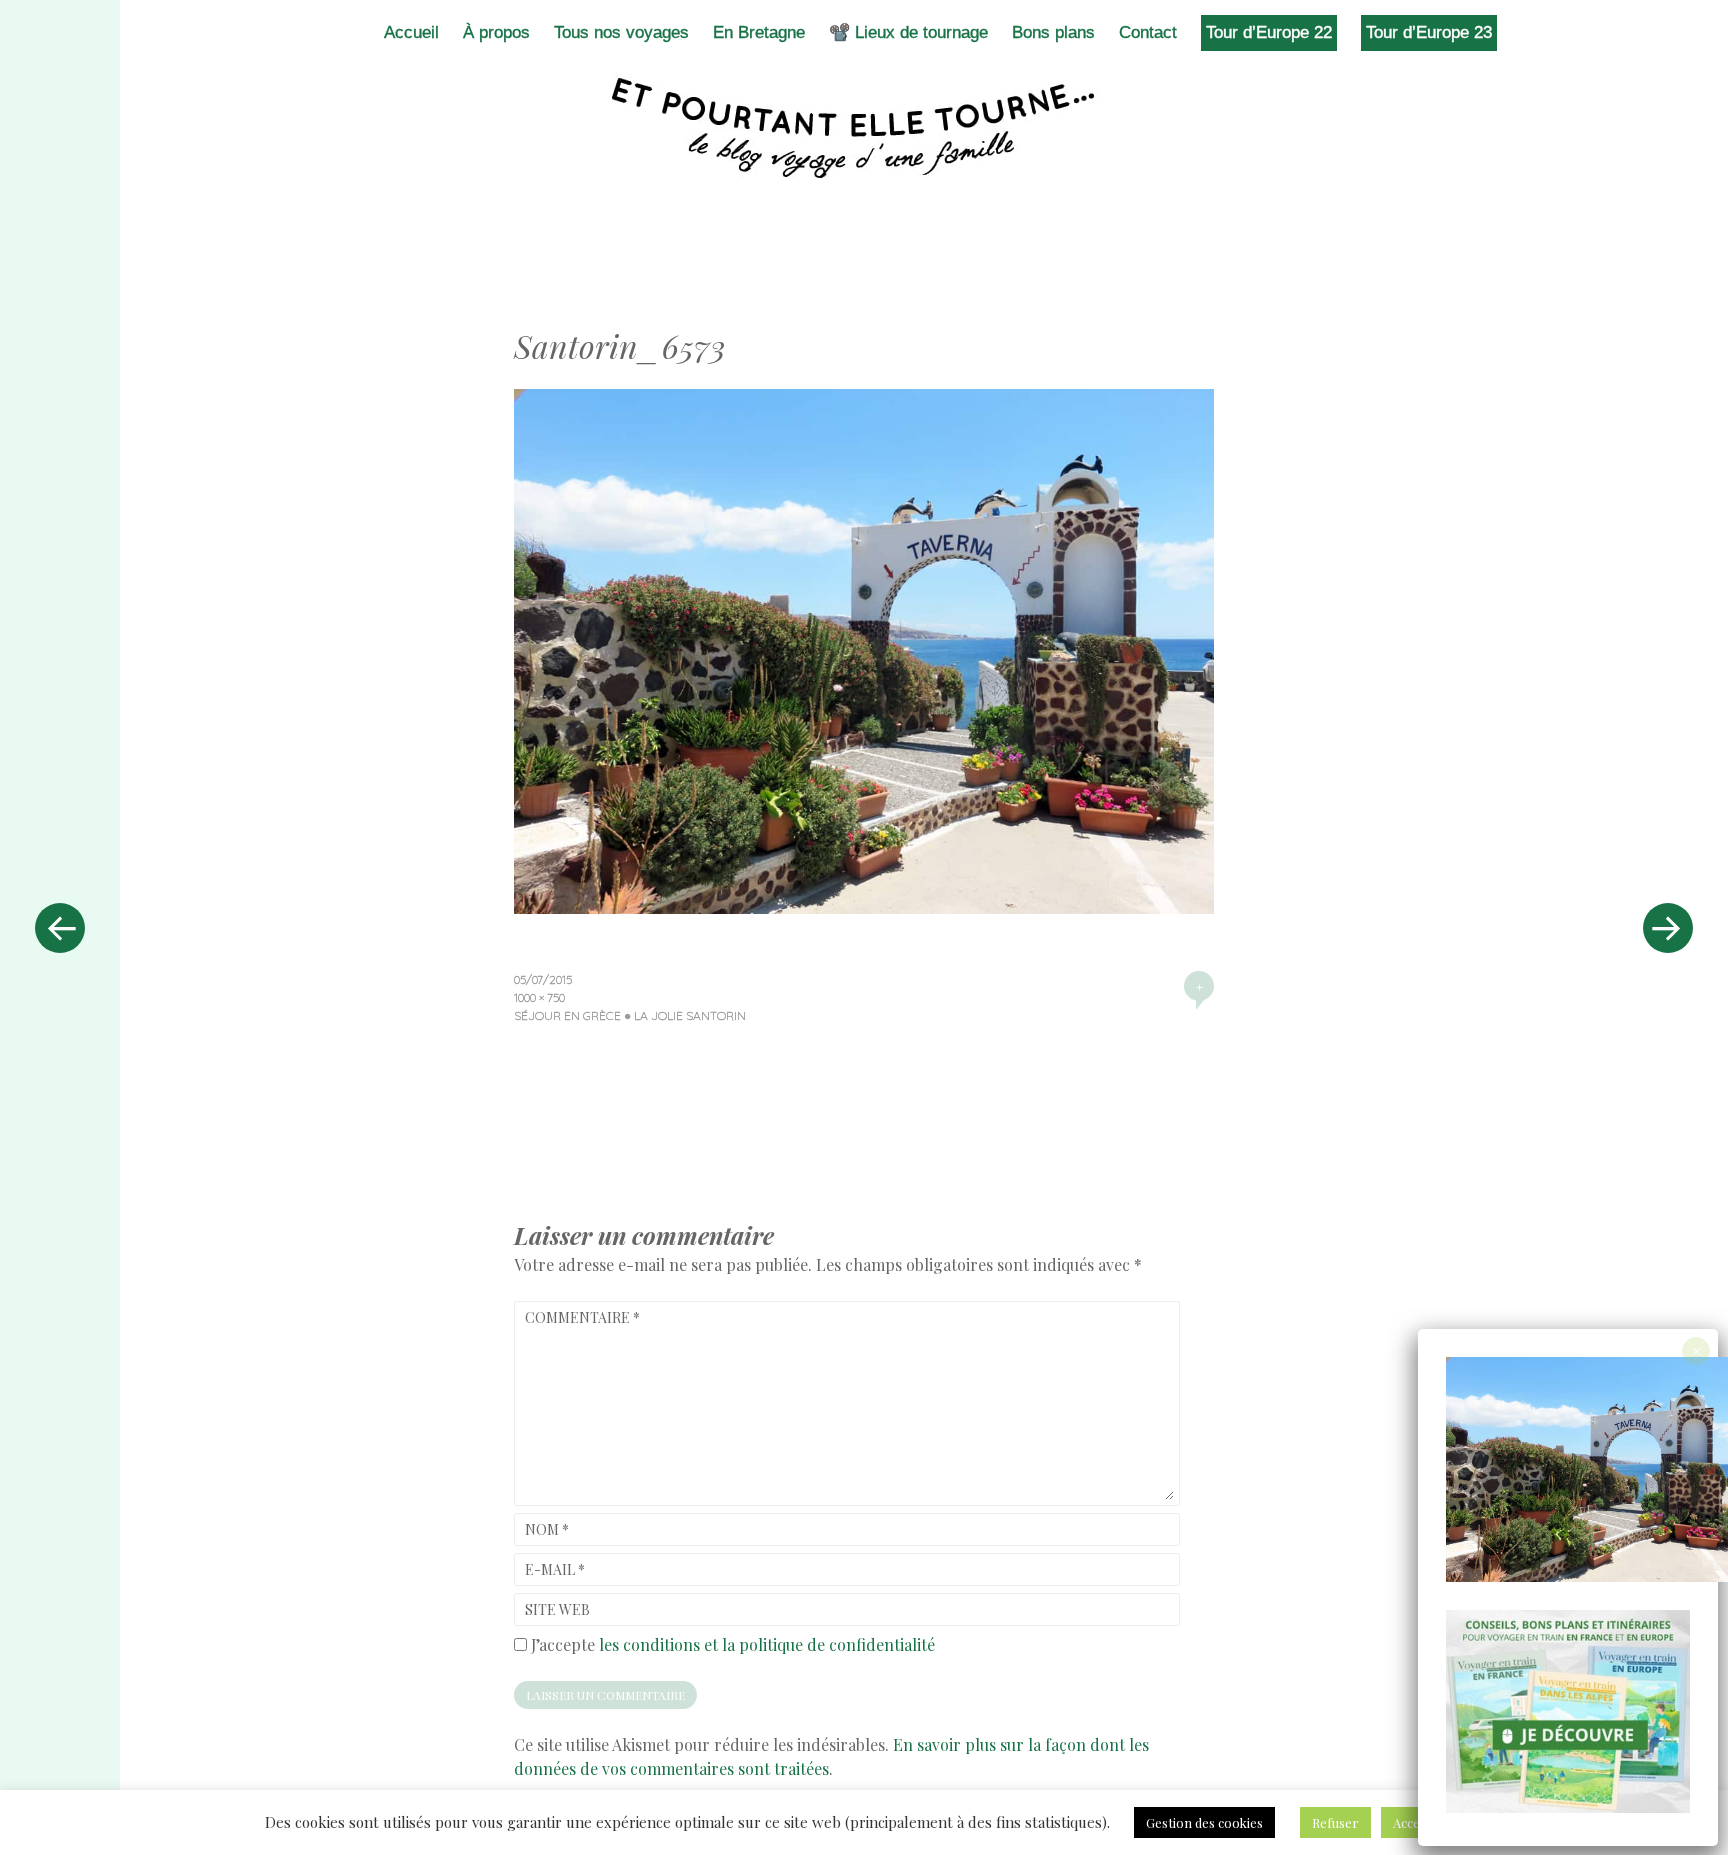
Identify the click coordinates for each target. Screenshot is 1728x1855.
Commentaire (582, 1317)
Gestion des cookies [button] (1204, 1822)
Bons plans (1053, 32)
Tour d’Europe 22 (1269, 32)
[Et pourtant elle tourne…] (864, 128)
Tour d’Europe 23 (1429, 32)
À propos (496, 32)
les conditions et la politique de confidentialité (767, 1644)
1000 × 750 (539, 997)
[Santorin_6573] (864, 907)
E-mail (555, 1569)
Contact (1148, 32)
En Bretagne (759, 32)
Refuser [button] (1335, 1822)
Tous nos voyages (621, 32)
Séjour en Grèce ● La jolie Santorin (630, 1015)
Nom (547, 1529)
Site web (557, 1609)
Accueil (411, 32)
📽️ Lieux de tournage (908, 32)
